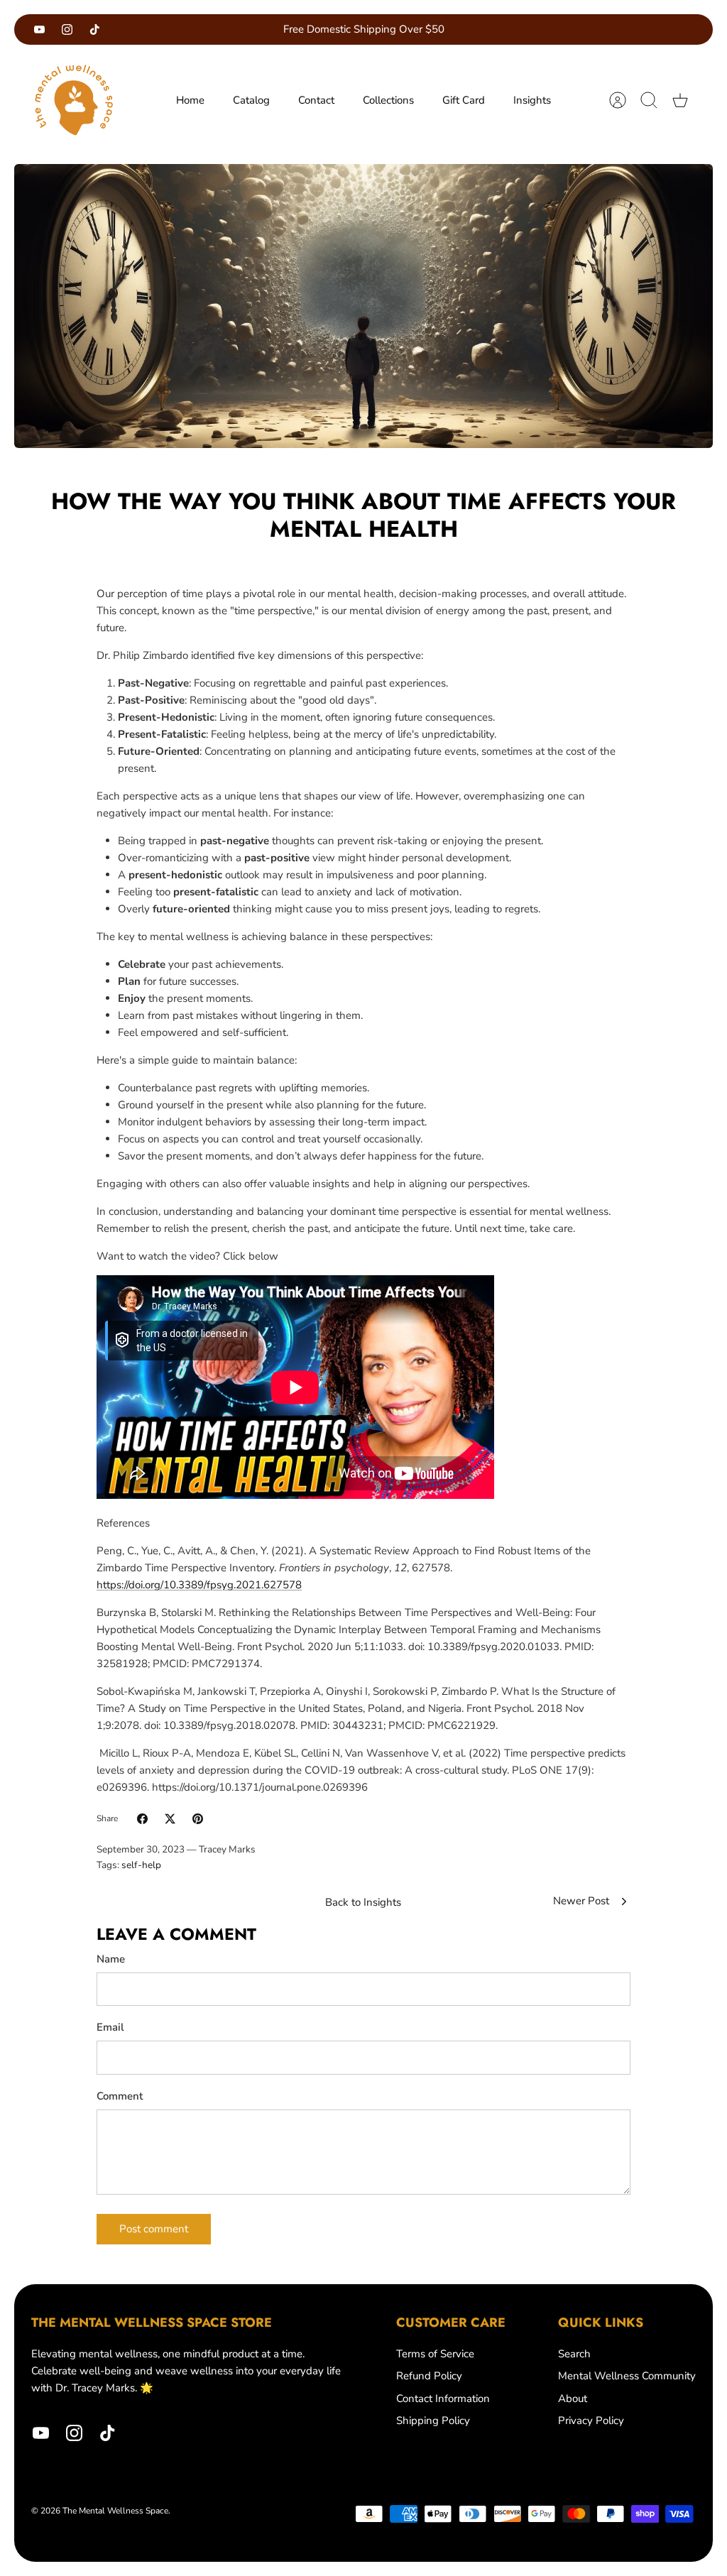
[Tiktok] (95, 29)
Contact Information (443, 2398)
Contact (316, 100)
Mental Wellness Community (627, 2376)
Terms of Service (435, 2354)
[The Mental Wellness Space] (74, 100)
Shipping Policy (433, 2421)
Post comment (154, 2229)
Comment (120, 2096)
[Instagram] (67, 29)
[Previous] (226, 30)
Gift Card (464, 100)
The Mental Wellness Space (115, 2511)
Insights (532, 100)
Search (574, 2354)
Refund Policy (429, 2376)
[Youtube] (39, 29)
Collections (388, 100)
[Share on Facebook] (142, 1819)
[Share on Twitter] (170, 1819)
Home (190, 100)
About (573, 2398)
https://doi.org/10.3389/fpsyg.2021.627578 (199, 1585)
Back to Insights (363, 1902)
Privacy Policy (591, 2421)
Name (111, 1959)
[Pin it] (198, 1819)
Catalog (251, 100)
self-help (141, 1865)
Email (110, 2027)
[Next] (501, 30)
